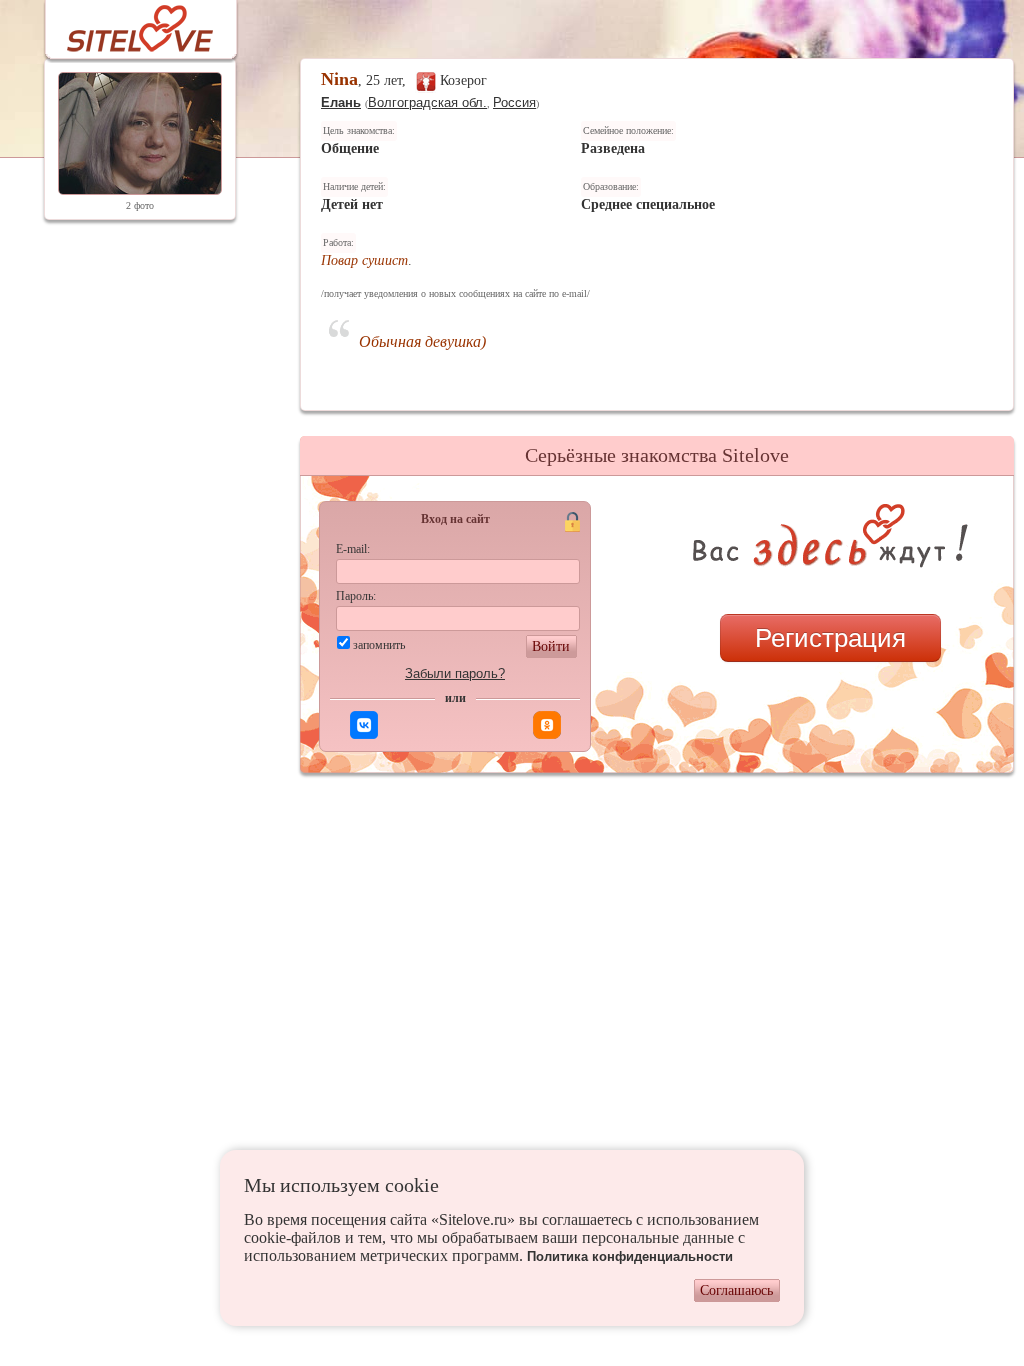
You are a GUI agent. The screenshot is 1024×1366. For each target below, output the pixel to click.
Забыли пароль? (455, 673)
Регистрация (830, 638)
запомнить (379, 645)
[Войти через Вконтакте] (364, 725)
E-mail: (353, 549)
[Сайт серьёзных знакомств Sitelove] (124, 23)
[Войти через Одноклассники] (547, 725)
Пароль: (356, 596)
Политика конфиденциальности (630, 1256)
